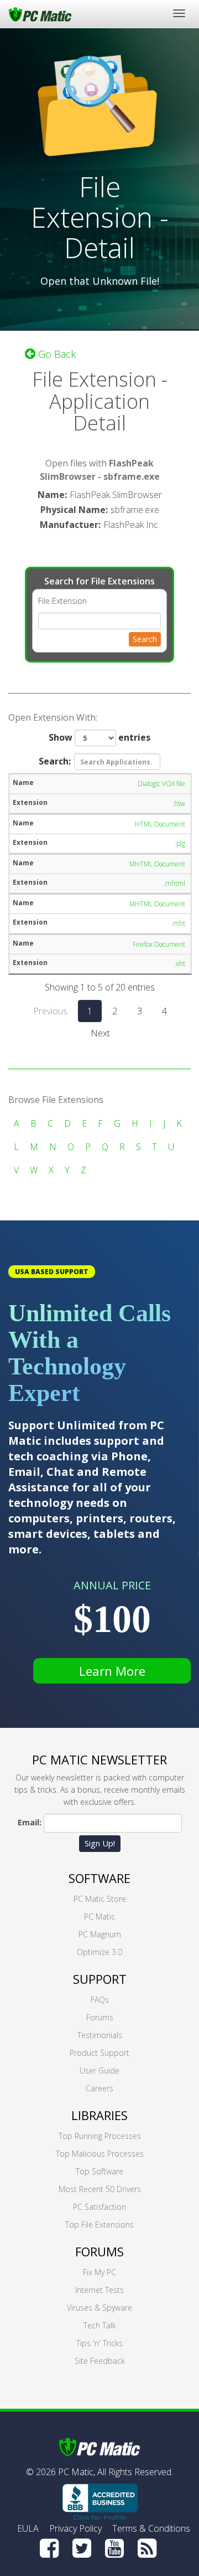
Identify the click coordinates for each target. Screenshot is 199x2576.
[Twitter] (82, 2548)
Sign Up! (100, 1843)
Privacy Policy (75, 2528)
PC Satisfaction (99, 2207)
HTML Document (160, 824)
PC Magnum (100, 1934)
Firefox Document (159, 944)
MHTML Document (157, 864)
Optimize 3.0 (99, 1952)
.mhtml (174, 883)
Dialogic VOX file (161, 784)
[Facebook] (49, 2548)
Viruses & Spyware (99, 2308)
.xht (180, 964)
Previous (50, 1011)
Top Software (99, 2171)
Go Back (56, 354)
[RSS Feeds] (147, 2548)
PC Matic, (77, 2472)
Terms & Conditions (151, 2528)
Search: (55, 761)
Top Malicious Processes (100, 2154)
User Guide (99, 2070)
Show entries (99, 737)
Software (99, 1878)
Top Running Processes (100, 2136)
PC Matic (99, 1916)
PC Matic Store (100, 1899)
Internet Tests (99, 2290)
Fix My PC (99, 2272)
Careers (99, 2088)
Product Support (99, 2053)
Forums (100, 2017)
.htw (179, 804)
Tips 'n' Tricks (99, 2343)
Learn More (112, 1671)
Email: (30, 1822)
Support (100, 1979)
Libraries (99, 2115)
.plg (180, 843)
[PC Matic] (40, 14)
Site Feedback (100, 2361)
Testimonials (100, 2035)
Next (100, 1033)
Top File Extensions (99, 2225)
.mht (178, 923)
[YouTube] (114, 2548)
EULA (28, 2528)
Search (145, 639)
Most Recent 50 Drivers (100, 2189)
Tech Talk (100, 2325)
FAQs (100, 2000)
